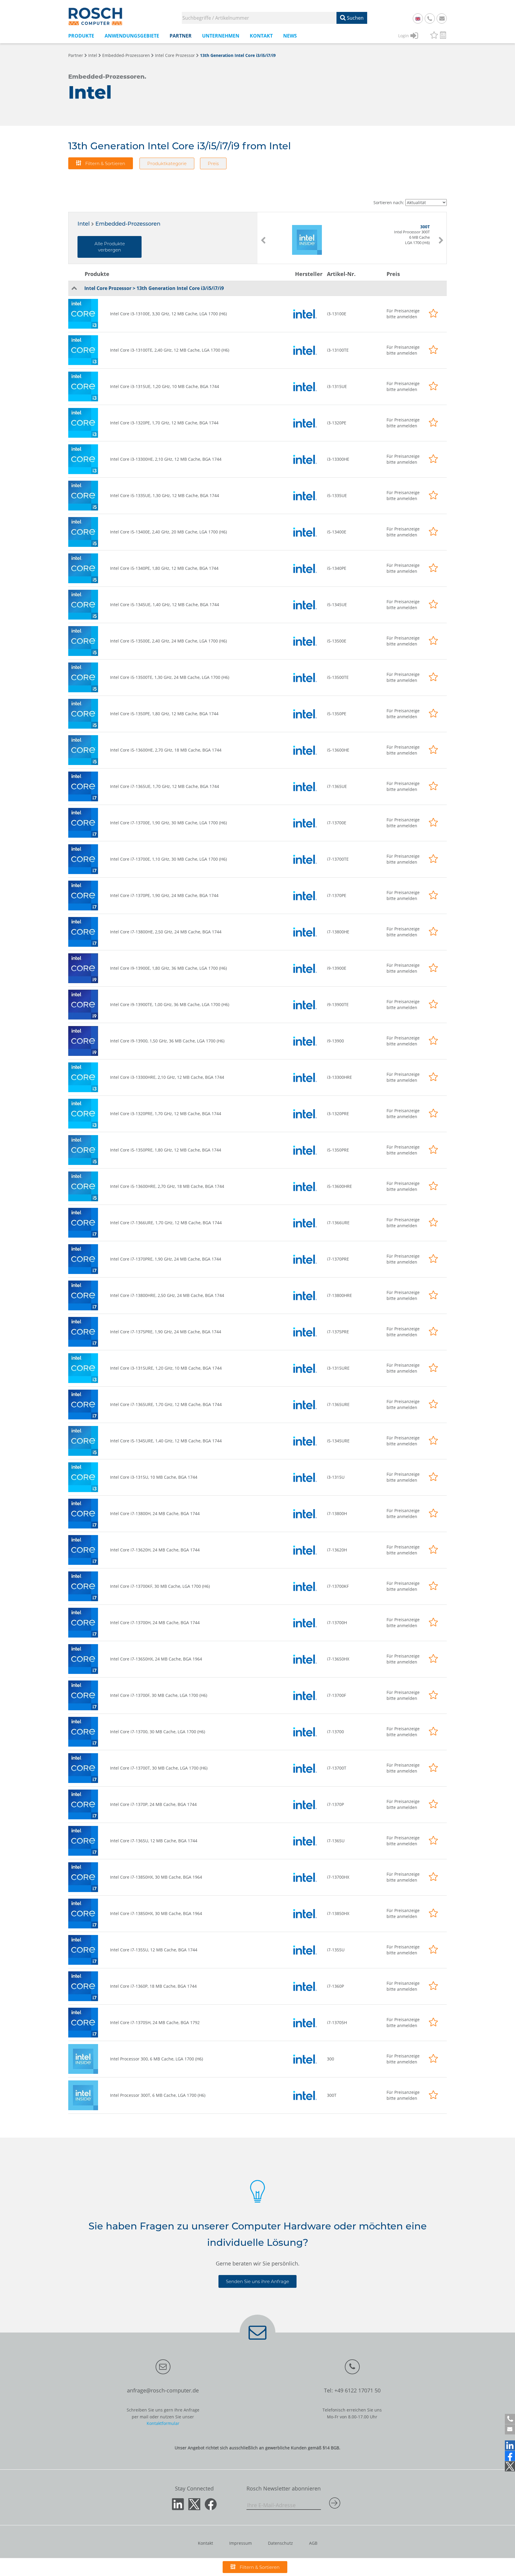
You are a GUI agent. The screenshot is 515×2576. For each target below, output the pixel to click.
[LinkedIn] (510, 2445)
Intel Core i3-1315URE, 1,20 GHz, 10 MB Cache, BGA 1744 (166, 1368)
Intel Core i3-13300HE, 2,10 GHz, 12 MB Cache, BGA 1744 (166, 459)
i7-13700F (336, 1695)
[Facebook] (510, 2456)
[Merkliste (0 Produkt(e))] (434, 36)
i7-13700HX (338, 1877)
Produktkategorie (167, 163)
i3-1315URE (338, 1368)
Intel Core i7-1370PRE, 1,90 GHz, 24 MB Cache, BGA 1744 (166, 1259)
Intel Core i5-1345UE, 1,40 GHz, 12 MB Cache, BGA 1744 (165, 605)
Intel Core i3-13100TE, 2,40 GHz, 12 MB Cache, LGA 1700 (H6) (170, 350)
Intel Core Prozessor (175, 55)
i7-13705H (337, 2022)
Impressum (241, 2543)
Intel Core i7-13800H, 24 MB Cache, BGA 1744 (155, 1513)
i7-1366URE (338, 1223)
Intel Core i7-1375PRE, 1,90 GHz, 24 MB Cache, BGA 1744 (166, 1332)
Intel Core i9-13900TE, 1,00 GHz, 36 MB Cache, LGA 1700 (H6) (170, 1004)
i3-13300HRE (339, 1077)
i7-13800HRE (339, 1295)
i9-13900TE (338, 1004)
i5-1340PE (337, 568)
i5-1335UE (337, 495)
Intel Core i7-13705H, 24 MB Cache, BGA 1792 (155, 2022)
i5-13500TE (338, 677)
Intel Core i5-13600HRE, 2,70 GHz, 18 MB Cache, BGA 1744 (167, 1186)
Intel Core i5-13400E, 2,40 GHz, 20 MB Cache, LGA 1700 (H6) (168, 532)
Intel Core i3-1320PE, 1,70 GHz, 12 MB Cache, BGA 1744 (164, 423)
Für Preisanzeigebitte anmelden (403, 314)
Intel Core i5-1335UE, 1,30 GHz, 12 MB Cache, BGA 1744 (165, 495)
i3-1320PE (337, 423)
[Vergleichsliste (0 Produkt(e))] (443, 36)
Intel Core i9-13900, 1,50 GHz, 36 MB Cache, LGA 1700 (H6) (167, 1041)
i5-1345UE (337, 605)
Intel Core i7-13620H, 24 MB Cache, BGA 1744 (155, 1550)
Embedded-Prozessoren (126, 55)
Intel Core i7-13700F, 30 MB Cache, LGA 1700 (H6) (159, 1695)
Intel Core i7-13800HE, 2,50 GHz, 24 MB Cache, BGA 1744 (166, 932)
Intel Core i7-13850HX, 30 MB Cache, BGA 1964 (156, 1877)
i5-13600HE (338, 750)
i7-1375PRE (338, 1332)
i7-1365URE (338, 1404)
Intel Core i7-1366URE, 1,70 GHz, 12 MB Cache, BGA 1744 (166, 1223)
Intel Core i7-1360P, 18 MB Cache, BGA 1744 (153, 1986)
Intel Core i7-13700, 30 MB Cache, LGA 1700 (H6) (158, 1732)
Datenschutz (280, 2543)
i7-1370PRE (338, 1259)
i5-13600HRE (339, 1186)
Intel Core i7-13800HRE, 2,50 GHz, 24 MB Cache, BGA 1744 (167, 1295)
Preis (213, 163)
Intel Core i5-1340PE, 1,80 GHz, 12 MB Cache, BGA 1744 (164, 568)
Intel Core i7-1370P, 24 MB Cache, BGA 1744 (153, 1804)
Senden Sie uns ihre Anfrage (257, 2281)
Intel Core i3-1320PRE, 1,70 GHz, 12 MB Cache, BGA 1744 (166, 1114)
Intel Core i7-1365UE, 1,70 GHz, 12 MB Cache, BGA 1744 (165, 786)
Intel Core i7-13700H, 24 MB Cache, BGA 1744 (155, 1623)
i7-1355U (336, 1950)
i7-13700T (337, 1768)
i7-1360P (335, 1986)
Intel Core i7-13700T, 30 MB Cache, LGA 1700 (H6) (159, 1768)
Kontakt (205, 2543)
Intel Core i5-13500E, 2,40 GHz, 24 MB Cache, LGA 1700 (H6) (168, 641)
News (290, 36)
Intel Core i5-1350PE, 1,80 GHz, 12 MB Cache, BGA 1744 (164, 714)
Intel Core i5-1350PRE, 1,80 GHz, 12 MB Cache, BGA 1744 (166, 1150)
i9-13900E (337, 968)
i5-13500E (337, 641)
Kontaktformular (163, 2423)
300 (331, 2059)
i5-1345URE (338, 1441)
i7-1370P (335, 1804)
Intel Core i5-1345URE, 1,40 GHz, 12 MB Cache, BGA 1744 (166, 1441)
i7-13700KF (338, 1586)
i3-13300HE (338, 459)
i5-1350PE (337, 714)
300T (332, 2095)
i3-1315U (336, 1477)
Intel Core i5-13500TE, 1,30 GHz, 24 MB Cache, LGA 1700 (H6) (170, 677)
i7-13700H (337, 1623)
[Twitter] (510, 2466)
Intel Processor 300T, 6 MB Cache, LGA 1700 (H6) (158, 2095)
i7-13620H (337, 1550)
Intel (93, 55)
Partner (76, 55)
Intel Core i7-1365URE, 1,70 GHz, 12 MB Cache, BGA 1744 (166, 1404)
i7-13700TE (338, 859)
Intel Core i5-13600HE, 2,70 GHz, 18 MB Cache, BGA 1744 (166, 750)
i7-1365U (336, 1841)
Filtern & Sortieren (105, 163)
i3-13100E (337, 314)
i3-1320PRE (338, 1114)
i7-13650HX (338, 1659)
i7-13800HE (338, 932)
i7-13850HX (338, 1913)
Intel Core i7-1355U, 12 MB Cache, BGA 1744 (154, 1950)
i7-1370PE (337, 895)
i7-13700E (337, 823)
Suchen (355, 18)
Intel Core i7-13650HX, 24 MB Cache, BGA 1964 (156, 1659)
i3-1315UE (337, 386)
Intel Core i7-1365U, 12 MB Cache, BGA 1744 (154, 1841)
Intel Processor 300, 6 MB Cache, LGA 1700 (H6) (156, 2059)
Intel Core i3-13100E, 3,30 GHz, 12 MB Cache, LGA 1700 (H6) (168, 314)
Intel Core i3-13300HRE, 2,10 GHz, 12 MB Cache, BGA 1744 (167, 1077)
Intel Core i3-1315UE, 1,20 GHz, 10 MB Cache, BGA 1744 (165, 386)
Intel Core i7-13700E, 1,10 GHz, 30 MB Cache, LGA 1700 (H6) (168, 859)
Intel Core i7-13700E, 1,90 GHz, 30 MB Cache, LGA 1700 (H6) (168, 823)
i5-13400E (337, 532)
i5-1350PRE (338, 1150)
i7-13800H (337, 1513)
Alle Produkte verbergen (110, 247)
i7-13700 (335, 1732)
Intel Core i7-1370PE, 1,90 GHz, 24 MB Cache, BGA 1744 (164, 895)
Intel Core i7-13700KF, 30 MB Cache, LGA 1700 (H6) (160, 1586)
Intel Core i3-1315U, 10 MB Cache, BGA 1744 (154, 1477)
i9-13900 (335, 1041)
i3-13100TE (338, 350)
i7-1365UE (337, 786)
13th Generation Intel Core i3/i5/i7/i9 (238, 55)
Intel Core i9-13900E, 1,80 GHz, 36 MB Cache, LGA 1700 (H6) (168, 968)
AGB (313, 2543)
